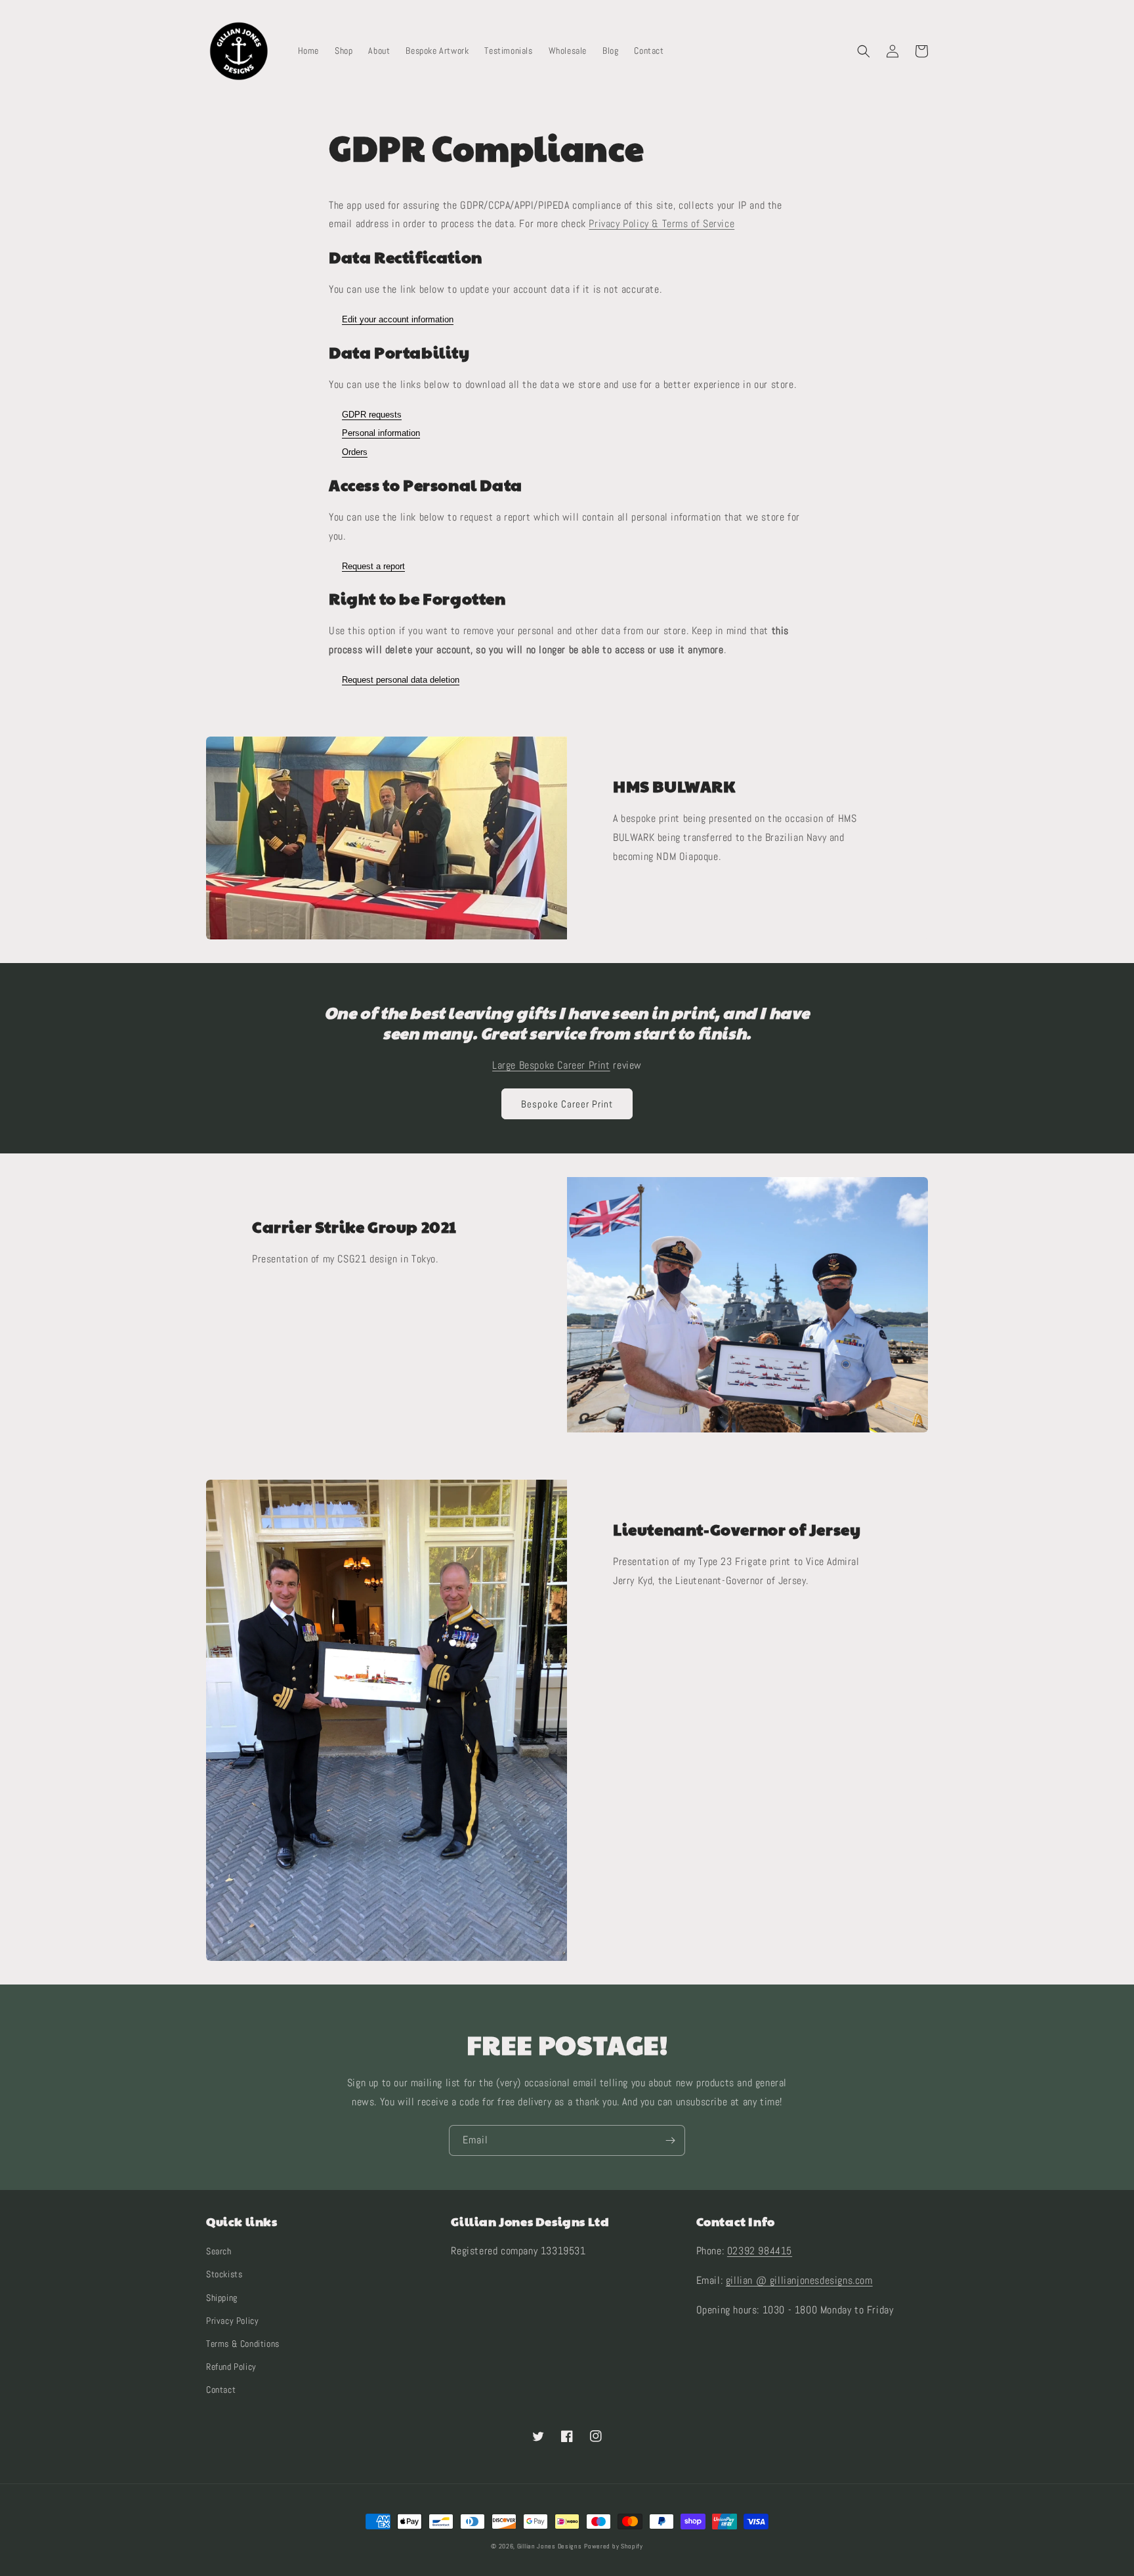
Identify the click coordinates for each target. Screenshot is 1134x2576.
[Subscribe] (670, 2140)
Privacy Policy (232, 2321)
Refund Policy (231, 2367)
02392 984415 (760, 2251)
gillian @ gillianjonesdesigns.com (799, 2280)
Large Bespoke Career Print (551, 1065)
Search (219, 2251)
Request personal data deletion (401, 680)
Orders (355, 452)
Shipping (222, 2298)
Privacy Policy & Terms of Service (661, 224)
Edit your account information (398, 319)
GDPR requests (372, 415)
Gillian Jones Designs (550, 2546)
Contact (221, 2390)
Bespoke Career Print (567, 1104)
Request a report (373, 566)
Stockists (224, 2274)
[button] (864, 51)
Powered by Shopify (614, 2546)
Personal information (381, 433)
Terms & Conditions (243, 2344)
